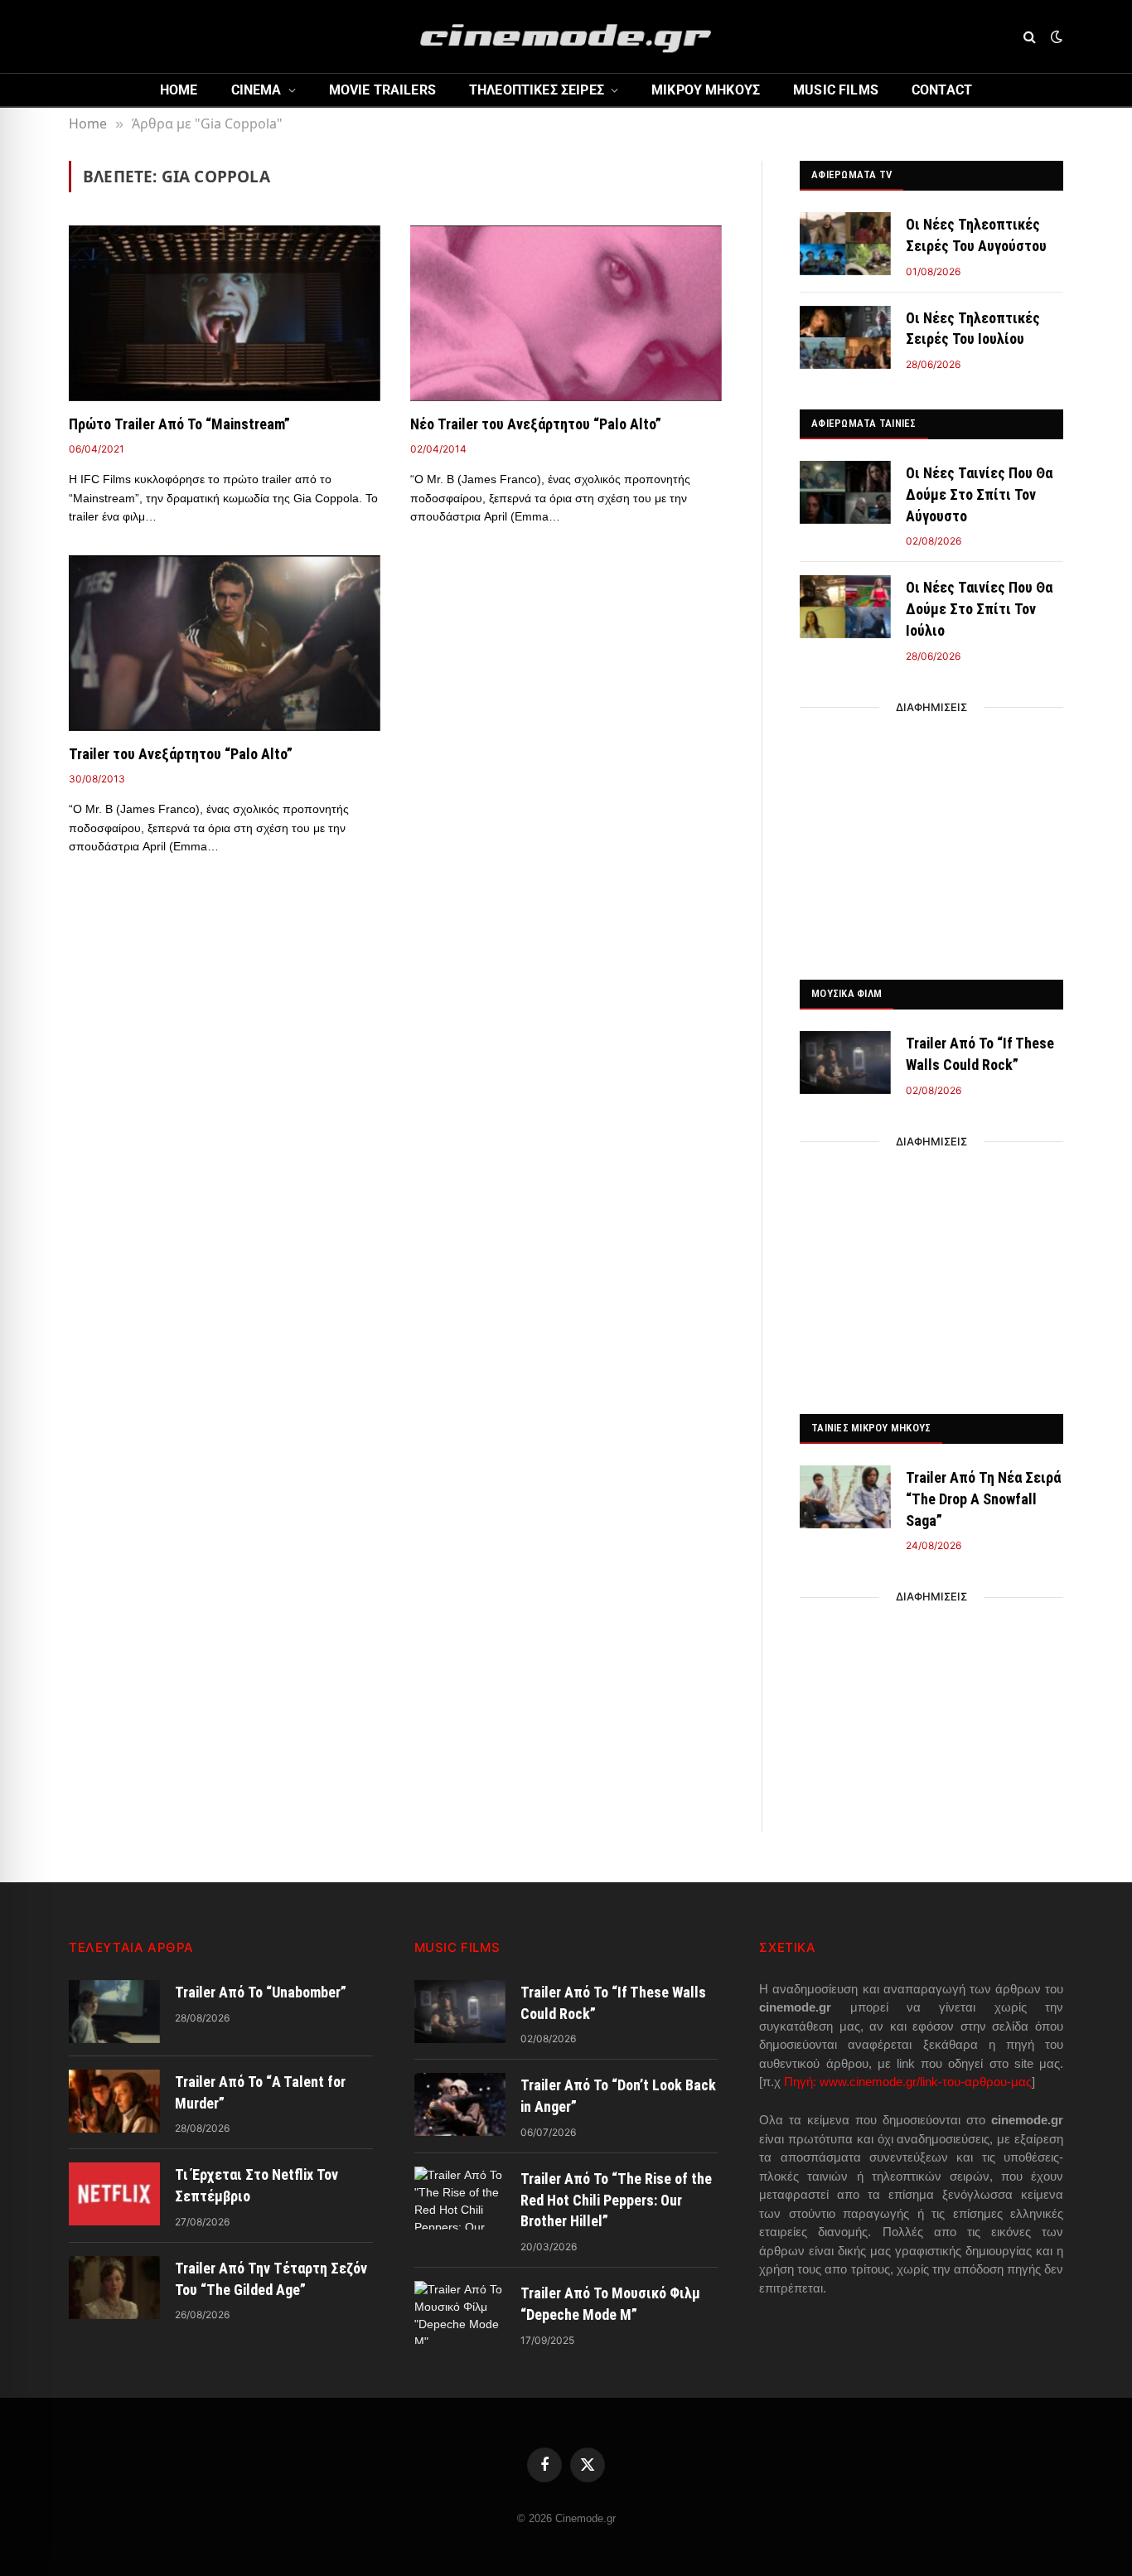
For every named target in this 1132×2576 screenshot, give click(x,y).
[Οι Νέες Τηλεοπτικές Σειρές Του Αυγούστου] (845, 244)
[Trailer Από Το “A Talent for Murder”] (114, 2101)
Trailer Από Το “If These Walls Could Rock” (980, 1054)
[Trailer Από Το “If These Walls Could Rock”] (845, 1063)
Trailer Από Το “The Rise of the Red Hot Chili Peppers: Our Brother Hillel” (616, 2200)
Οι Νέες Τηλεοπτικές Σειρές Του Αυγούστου (976, 235)
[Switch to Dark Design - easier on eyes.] (1055, 36)
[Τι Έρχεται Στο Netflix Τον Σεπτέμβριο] (114, 2194)
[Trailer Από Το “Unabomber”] (114, 2012)
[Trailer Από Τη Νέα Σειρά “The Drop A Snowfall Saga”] (845, 1497)
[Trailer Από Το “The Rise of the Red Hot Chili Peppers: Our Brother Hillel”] (460, 2198)
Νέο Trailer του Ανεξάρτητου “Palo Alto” (536, 424)
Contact (942, 90)
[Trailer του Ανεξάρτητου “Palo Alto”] (225, 643)
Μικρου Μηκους (706, 90)
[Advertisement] (931, 839)
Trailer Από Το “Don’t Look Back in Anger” (618, 2096)
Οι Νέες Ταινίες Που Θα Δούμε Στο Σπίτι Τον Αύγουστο (979, 494)
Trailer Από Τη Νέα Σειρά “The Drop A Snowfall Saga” (983, 1499)
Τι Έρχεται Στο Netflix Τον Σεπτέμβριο (256, 2185)
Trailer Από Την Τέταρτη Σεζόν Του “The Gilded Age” (271, 2279)
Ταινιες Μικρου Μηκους (871, 1428)
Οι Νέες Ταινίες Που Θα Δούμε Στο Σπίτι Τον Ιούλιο (979, 608)
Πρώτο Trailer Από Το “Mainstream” (179, 424)
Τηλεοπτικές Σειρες (537, 90)
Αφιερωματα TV (851, 174)
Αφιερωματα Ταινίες (864, 423)
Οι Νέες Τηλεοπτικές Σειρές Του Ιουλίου (973, 329)
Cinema (256, 90)
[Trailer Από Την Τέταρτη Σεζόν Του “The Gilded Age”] (114, 2288)
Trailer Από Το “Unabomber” (261, 1992)
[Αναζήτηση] (1030, 37)
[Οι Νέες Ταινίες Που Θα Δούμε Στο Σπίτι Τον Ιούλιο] (845, 607)
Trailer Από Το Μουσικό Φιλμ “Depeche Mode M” (610, 2304)
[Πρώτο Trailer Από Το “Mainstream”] (225, 313)
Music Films (836, 90)
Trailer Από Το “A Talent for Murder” (260, 2092)
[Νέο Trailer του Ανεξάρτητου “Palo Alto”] (566, 313)
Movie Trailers (382, 90)
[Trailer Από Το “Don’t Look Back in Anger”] (460, 2104)
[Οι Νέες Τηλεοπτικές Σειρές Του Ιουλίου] (845, 337)
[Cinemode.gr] (566, 36)
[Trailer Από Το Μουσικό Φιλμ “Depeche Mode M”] (460, 2312)
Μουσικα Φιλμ (847, 993)
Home (179, 90)
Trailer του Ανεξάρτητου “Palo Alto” (181, 754)
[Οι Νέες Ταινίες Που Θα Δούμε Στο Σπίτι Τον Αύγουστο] (845, 492)
